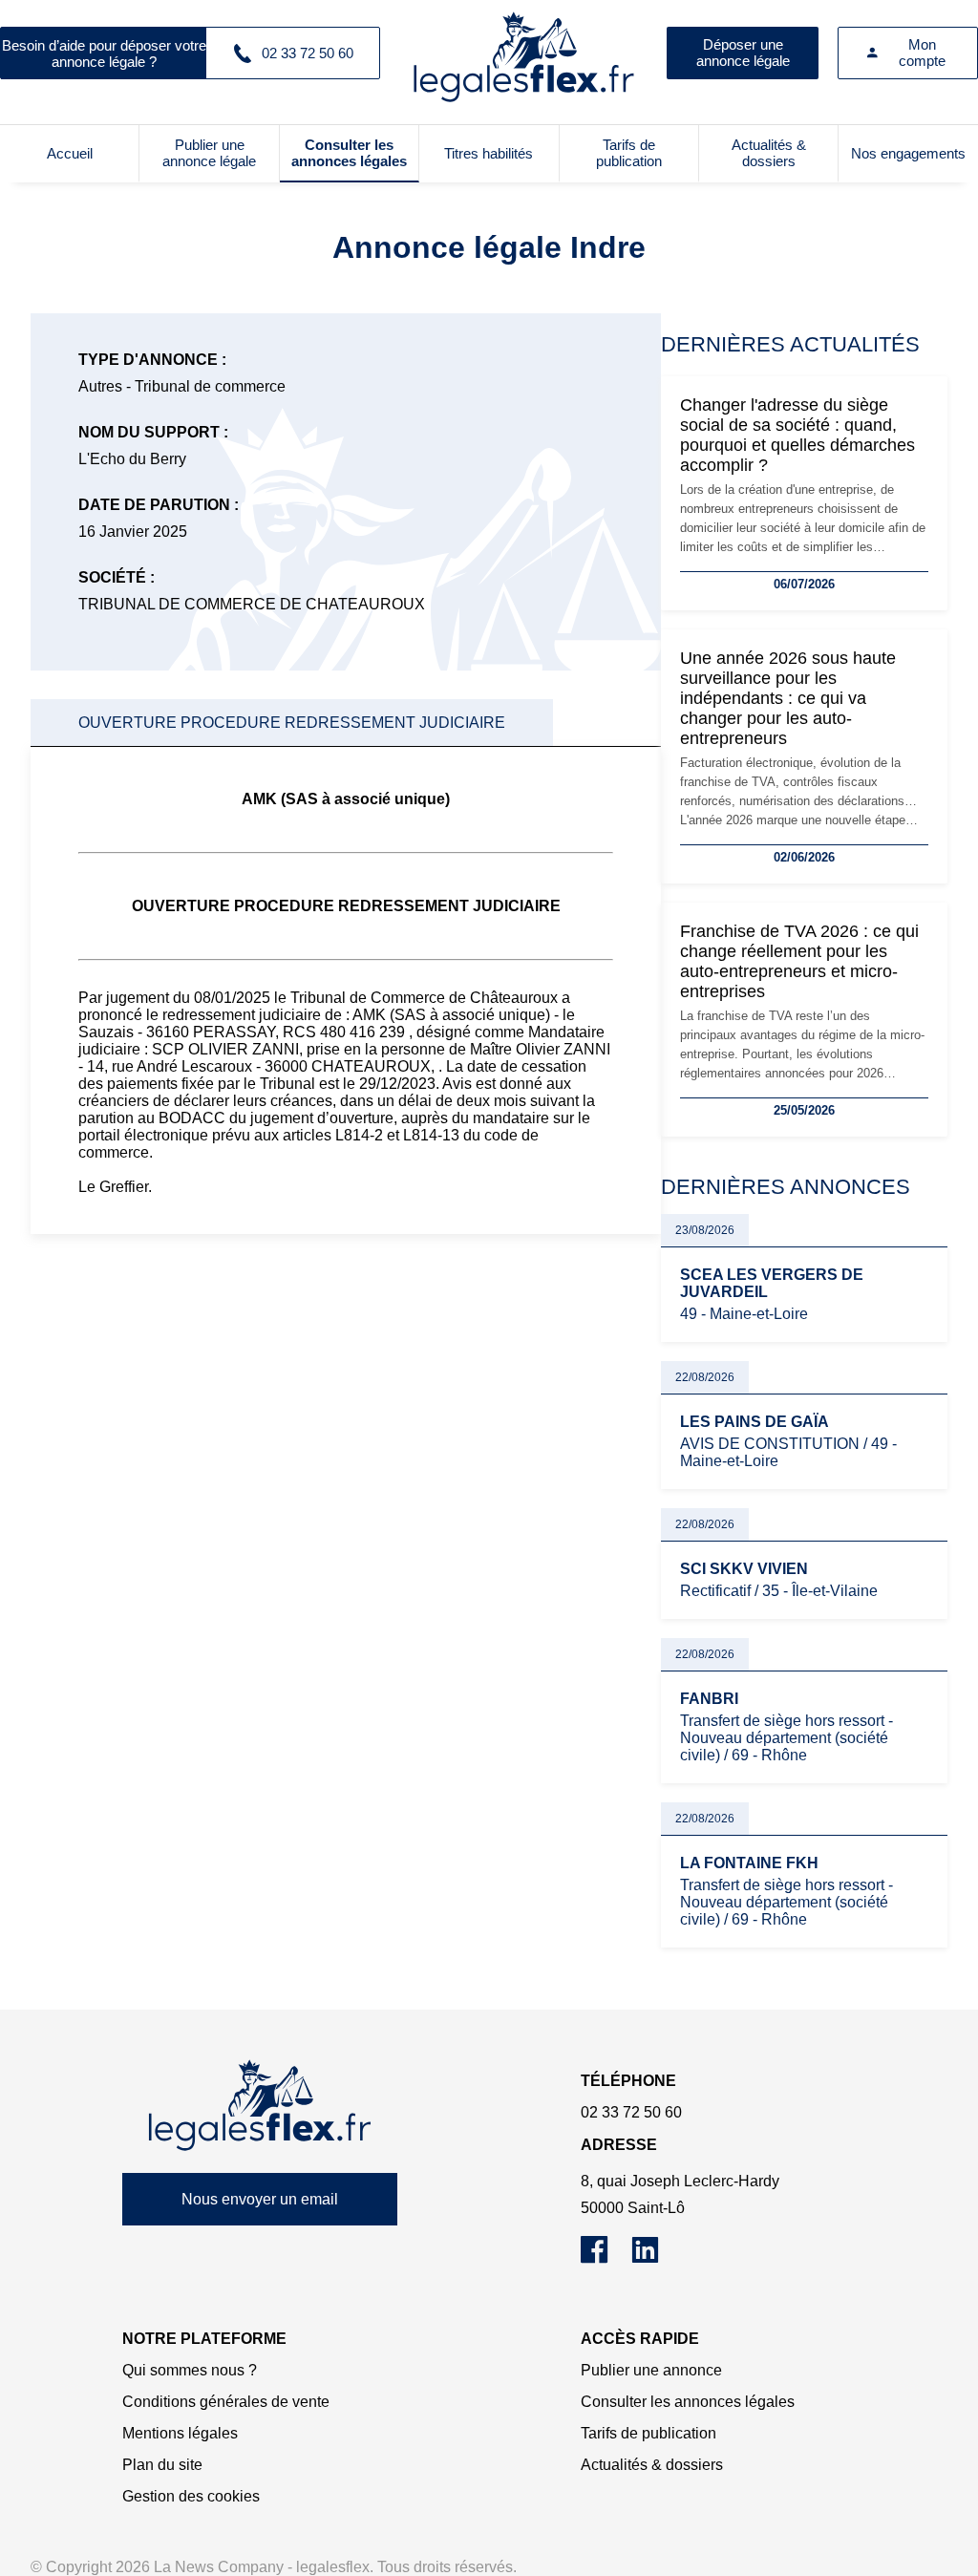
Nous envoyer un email (260, 2199)
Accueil (70, 153)
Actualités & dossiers (769, 153)
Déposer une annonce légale (743, 53)
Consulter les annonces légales (349, 153)
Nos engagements (908, 153)
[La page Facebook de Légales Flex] (606, 2258)
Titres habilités (489, 153)
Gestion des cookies (191, 2496)
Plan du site (162, 2465)
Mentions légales (180, 2433)
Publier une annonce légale (209, 153)
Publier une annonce (651, 2370)
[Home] (260, 2106)
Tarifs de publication (629, 153)
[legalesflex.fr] (523, 53)
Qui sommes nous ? (190, 2370)
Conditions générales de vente (226, 2402)
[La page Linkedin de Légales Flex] (655, 2258)
